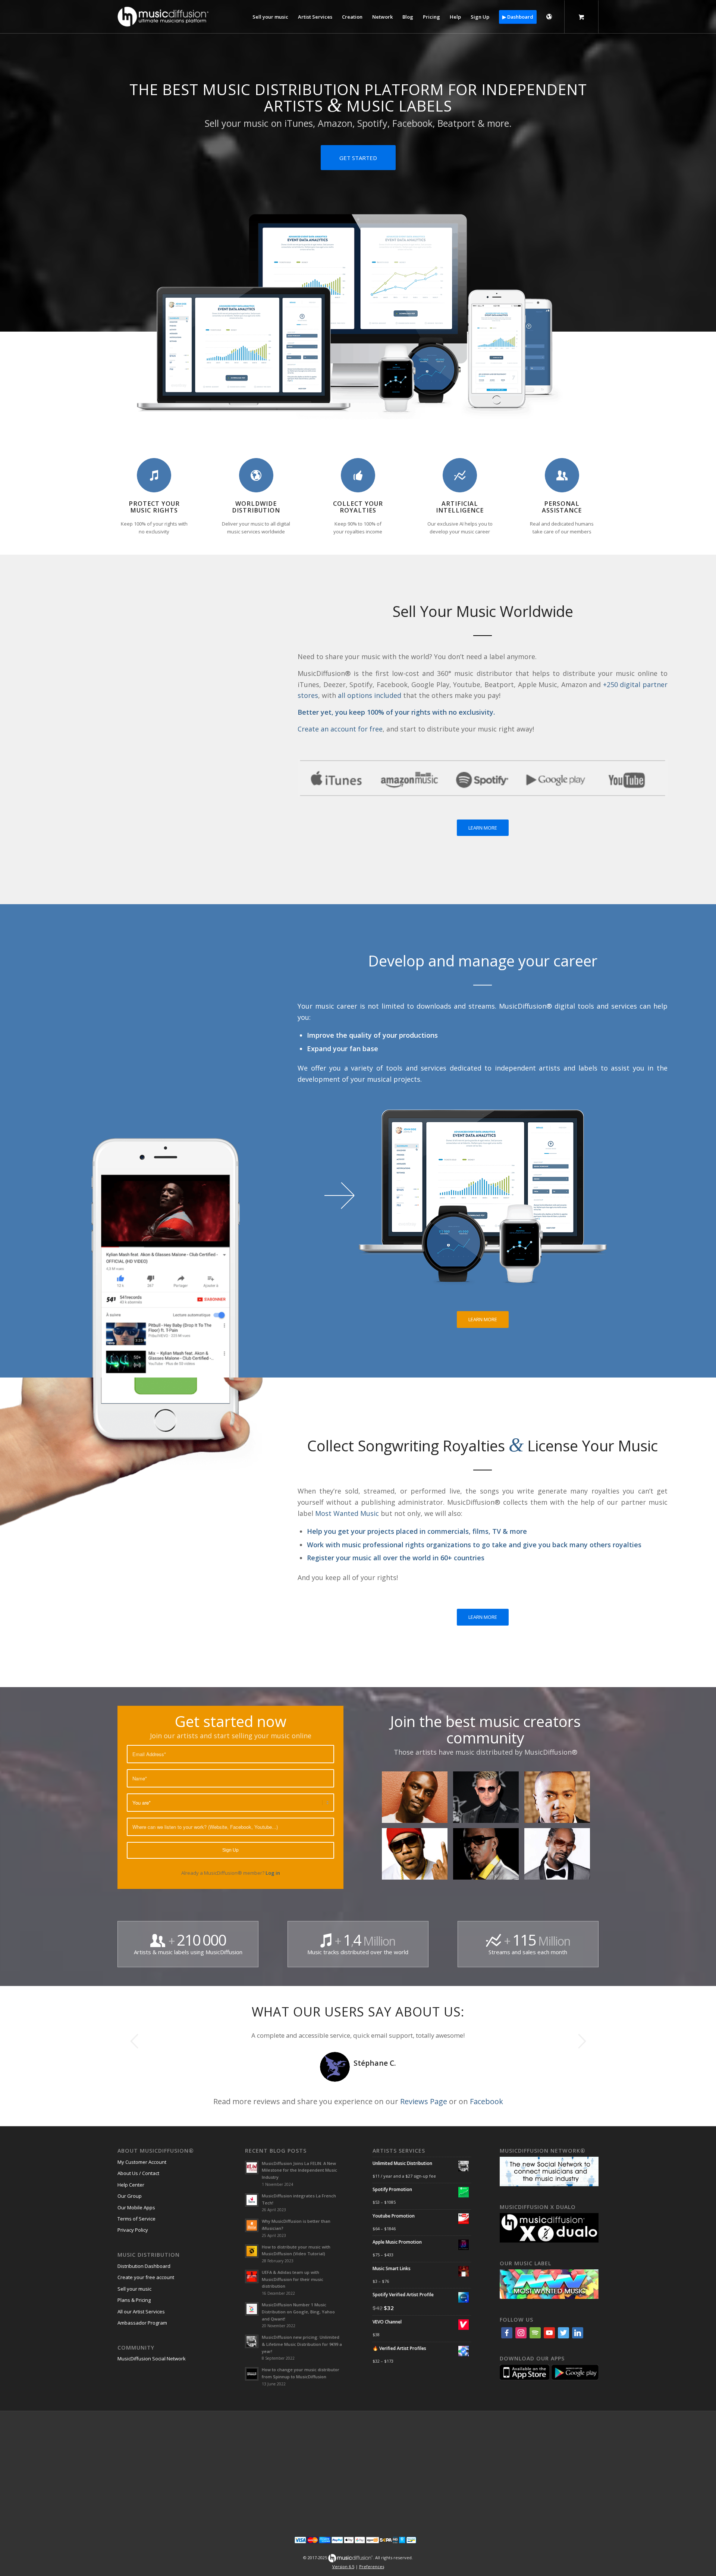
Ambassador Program (142, 2323)
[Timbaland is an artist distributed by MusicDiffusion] (560, 1800)
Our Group (130, 2196)
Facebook (486, 2101)
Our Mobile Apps (136, 2207)
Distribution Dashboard (144, 2266)
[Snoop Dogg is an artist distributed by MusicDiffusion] (560, 1857)
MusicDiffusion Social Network (152, 2359)
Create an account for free (340, 729)
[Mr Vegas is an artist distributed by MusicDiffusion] (489, 1857)
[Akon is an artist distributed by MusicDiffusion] (417, 1800)
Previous (134, 2041)
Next (582, 2041)
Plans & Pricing (134, 2300)
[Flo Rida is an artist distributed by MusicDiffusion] (417, 1857)
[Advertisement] (358, 2469)
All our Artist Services (141, 2312)
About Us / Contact (138, 2173)
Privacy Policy (133, 2230)
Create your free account (146, 2277)
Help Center (131, 2185)
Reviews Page (424, 2101)
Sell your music (134, 2289)
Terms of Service (136, 2219)
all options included (370, 695)
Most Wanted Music (347, 1513)
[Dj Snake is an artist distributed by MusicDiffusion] (489, 1800)
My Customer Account (142, 2162)
